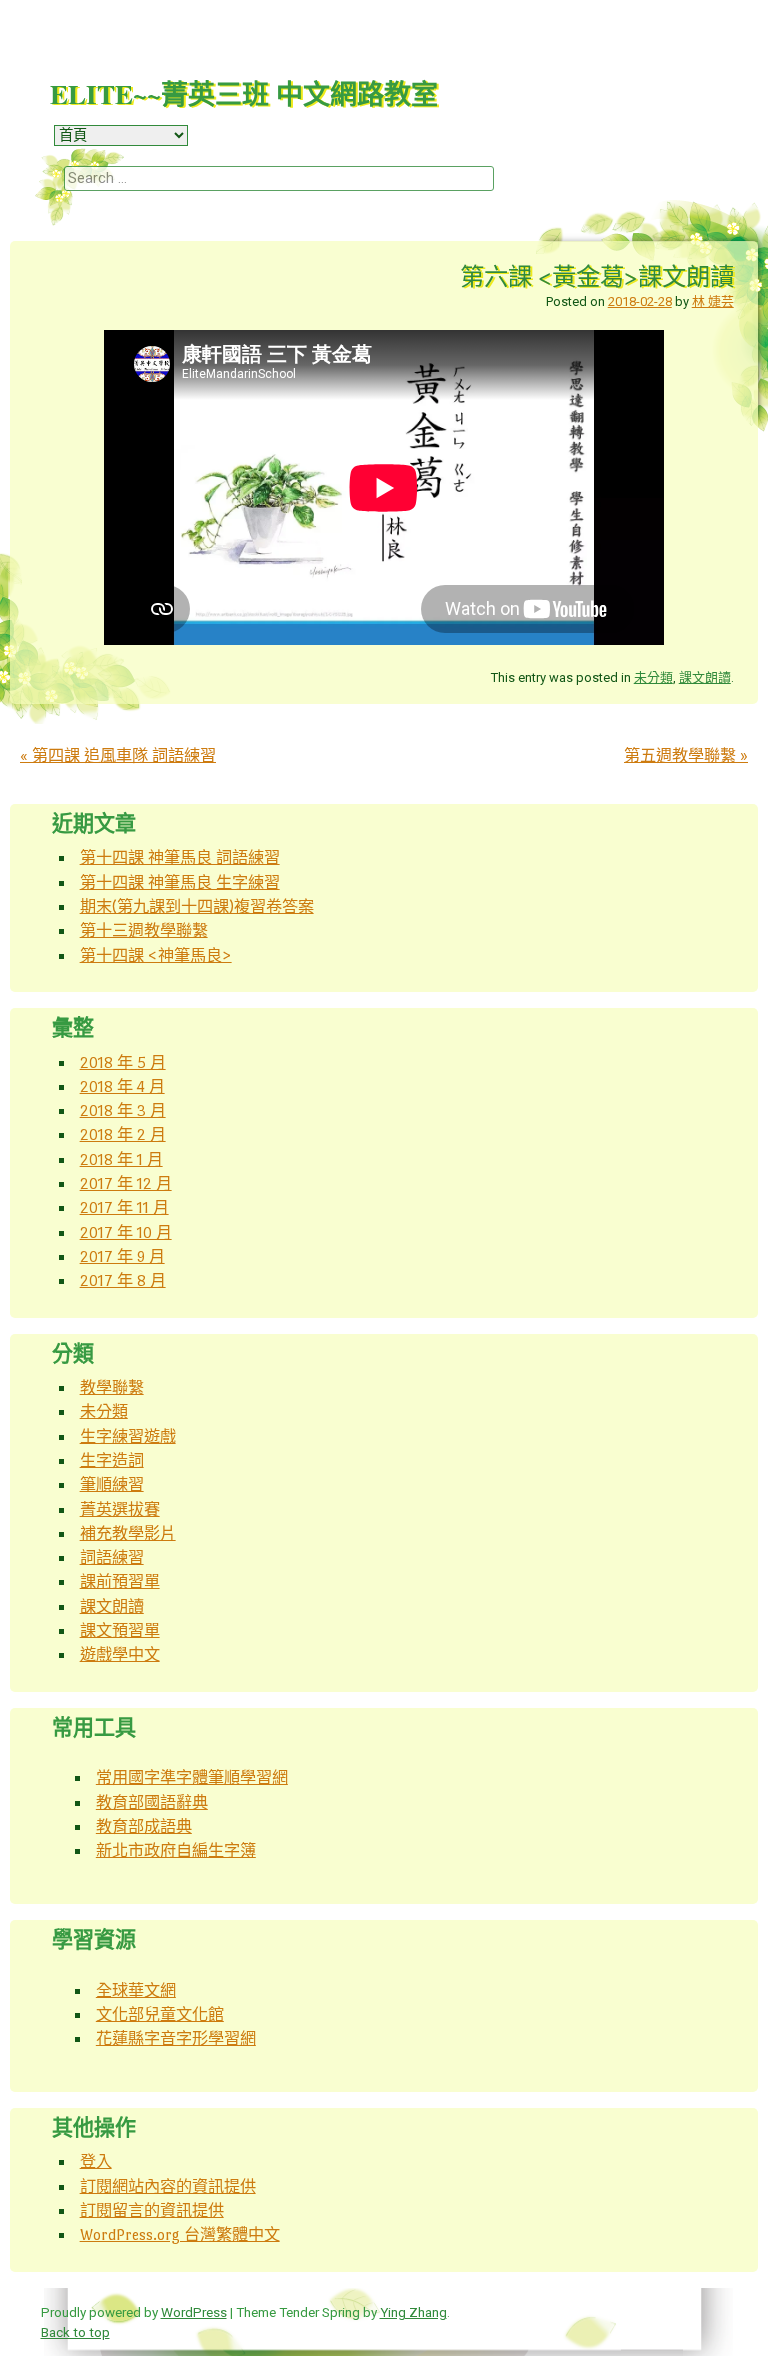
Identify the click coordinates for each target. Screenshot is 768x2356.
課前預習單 (120, 1581)
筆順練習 (112, 1484)
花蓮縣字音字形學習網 (176, 2038)
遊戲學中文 (120, 1654)
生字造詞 (112, 1460)
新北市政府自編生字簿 (176, 1850)
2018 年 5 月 (123, 1062)
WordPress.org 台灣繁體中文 (180, 2234)
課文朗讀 (705, 677)
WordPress (194, 2312)
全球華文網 (136, 1990)
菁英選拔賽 (120, 1509)
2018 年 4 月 (122, 1086)
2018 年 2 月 (123, 1134)
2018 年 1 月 (121, 1159)
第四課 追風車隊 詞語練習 (118, 755)
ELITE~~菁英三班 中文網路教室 (244, 93)
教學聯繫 (112, 1387)
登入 (96, 2161)
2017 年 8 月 (123, 1280)
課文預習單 (120, 1630)
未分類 (653, 677)
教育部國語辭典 (152, 1802)
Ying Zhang (413, 2312)
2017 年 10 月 (126, 1232)
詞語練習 (112, 1557)
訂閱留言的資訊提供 (152, 2210)
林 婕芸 (713, 301)
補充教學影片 (128, 1533)
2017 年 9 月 (122, 1256)
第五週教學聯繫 (686, 755)
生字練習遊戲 (128, 1436)
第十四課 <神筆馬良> (156, 955)
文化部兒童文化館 (160, 2014)
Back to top (75, 2332)
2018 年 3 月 (123, 1110)
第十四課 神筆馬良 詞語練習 (180, 857)
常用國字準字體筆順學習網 (192, 1777)
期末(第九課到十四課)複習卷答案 (197, 906)
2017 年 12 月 (126, 1183)
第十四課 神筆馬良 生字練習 (180, 882)
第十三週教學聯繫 (144, 930)
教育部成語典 (144, 1826)
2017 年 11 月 (124, 1207)
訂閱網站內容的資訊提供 (168, 2186)
